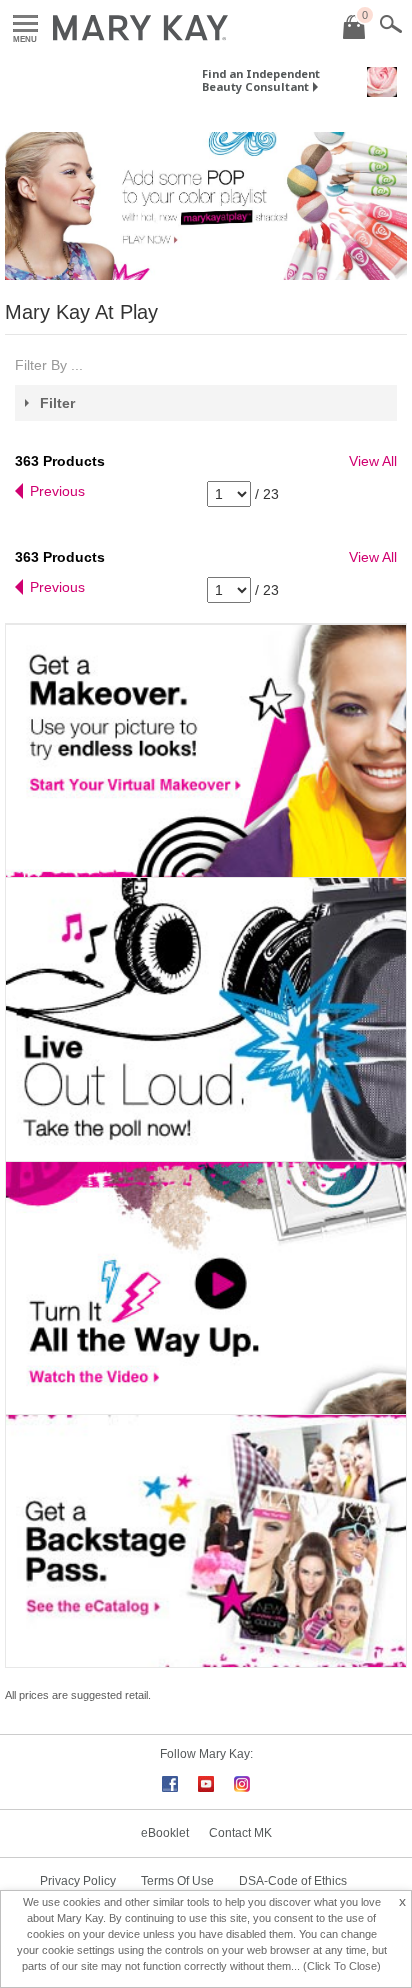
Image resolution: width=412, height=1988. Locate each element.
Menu (25, 24)
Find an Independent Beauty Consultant (261, 80)
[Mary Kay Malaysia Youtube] (206, 1782)
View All (373, 461)
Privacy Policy (78, 1881)
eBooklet (165, 1833)
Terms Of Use (177, 1881)
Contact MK (240, 1833)
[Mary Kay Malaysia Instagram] (242, 1782)
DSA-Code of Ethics (293, 1881)
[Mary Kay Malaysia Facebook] (170, 1782)
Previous (57, 491)
